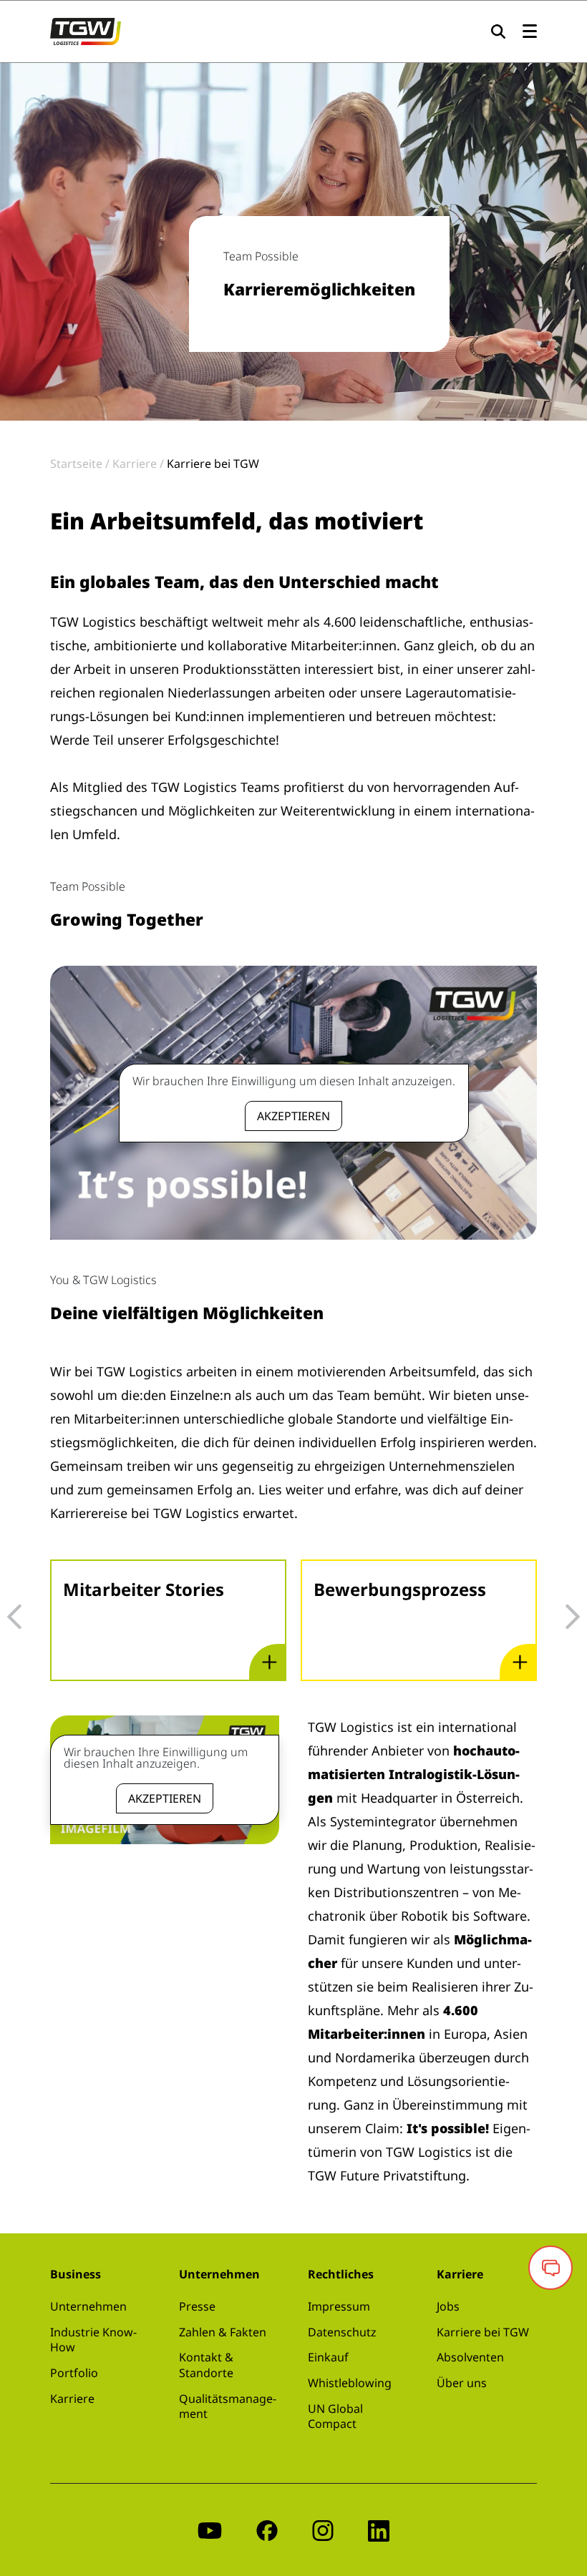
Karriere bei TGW (483, 2332)
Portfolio (74, 2373)
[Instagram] (323, 2530)
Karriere (72, 2399)
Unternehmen (88, 2306)
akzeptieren (293, 1116)
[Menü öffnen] (530, 32)
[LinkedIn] (379, 2530)
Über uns (462, 2383)
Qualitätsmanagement (228, 2406)
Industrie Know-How (93, 2340)
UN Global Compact (335, 2416)
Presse (197, 2306)
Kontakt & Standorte (206, 2365)
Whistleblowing (350, 2383)
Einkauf (328, 2357)
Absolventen (470, 2357)
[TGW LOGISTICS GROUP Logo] (86, 30)
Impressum (339, 2306)
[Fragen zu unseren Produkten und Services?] (550, 2268)
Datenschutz (342, 2332)
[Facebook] (267, 2530)
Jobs (448, 2306)
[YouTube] (210, 2530)
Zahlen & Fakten (223, 2332)
